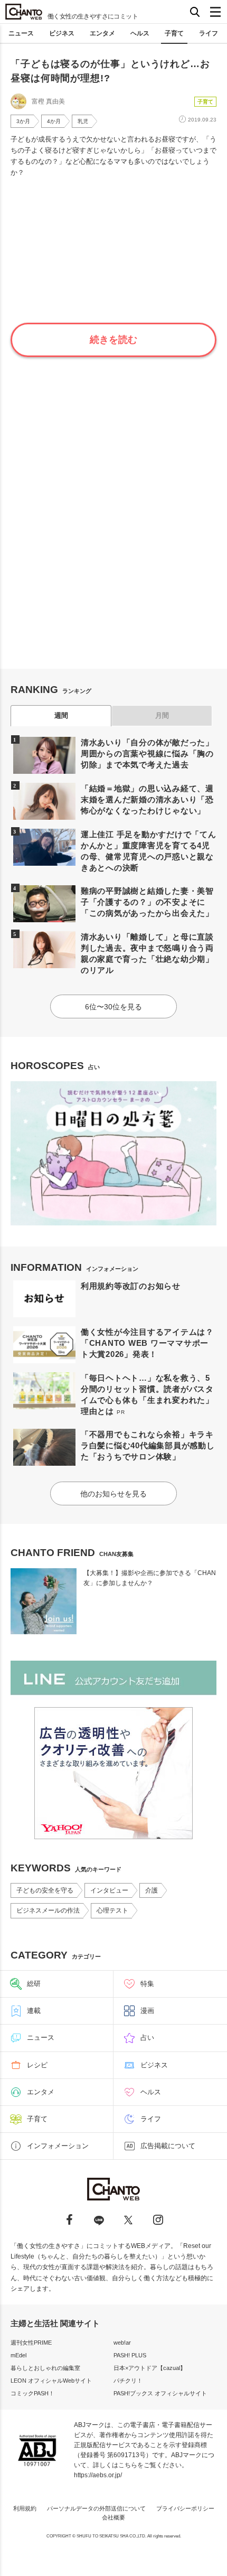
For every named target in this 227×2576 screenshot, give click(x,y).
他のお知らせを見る (113, 1494)
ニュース (21, 33)
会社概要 (113, 2517)
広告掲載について (168, 2146)
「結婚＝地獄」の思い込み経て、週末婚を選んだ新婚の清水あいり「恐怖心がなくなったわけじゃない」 (147, 799)
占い (147, 2038)
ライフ (209, 33)
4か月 (54, 121)
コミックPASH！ (32, 2393)
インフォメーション (58, 2146)
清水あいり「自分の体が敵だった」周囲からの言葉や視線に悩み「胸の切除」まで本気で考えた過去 (147, 753)
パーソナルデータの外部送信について (96, 2508)
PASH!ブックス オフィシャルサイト (160, 2393)
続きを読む (113, 340)
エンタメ (102, 33)
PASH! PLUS (130, 2355)
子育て (174, 33)
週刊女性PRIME (31, 2343)
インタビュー (109, 1890)
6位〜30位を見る (113, 1007)
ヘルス (140, 33)
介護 (152, 1890)
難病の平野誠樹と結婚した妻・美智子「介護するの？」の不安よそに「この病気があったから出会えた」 (147, 902)
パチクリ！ (128, 2381)
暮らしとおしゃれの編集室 (45, 2368)
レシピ (37, 2065)
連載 (34, 2011)
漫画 (147, 2011)
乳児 (83, 121)
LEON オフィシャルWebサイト (51, 2381)
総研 (34, 1984)
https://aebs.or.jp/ (98, 2475)
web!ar (122, 2343)
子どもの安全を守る (45, 1890)
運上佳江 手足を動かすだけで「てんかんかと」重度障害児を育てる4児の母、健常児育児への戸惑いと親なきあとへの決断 (149, 851)
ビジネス (62, 33)
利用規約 (25, 2508)
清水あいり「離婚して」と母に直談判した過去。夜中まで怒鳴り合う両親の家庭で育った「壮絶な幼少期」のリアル (147, 953)
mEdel (18, 2355)
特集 (147, 1984)
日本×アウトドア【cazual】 (150, 2368)
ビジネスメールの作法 (48, 1910)
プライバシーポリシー (185, 2508)
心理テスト (112, 1910)
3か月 (23, 121)
